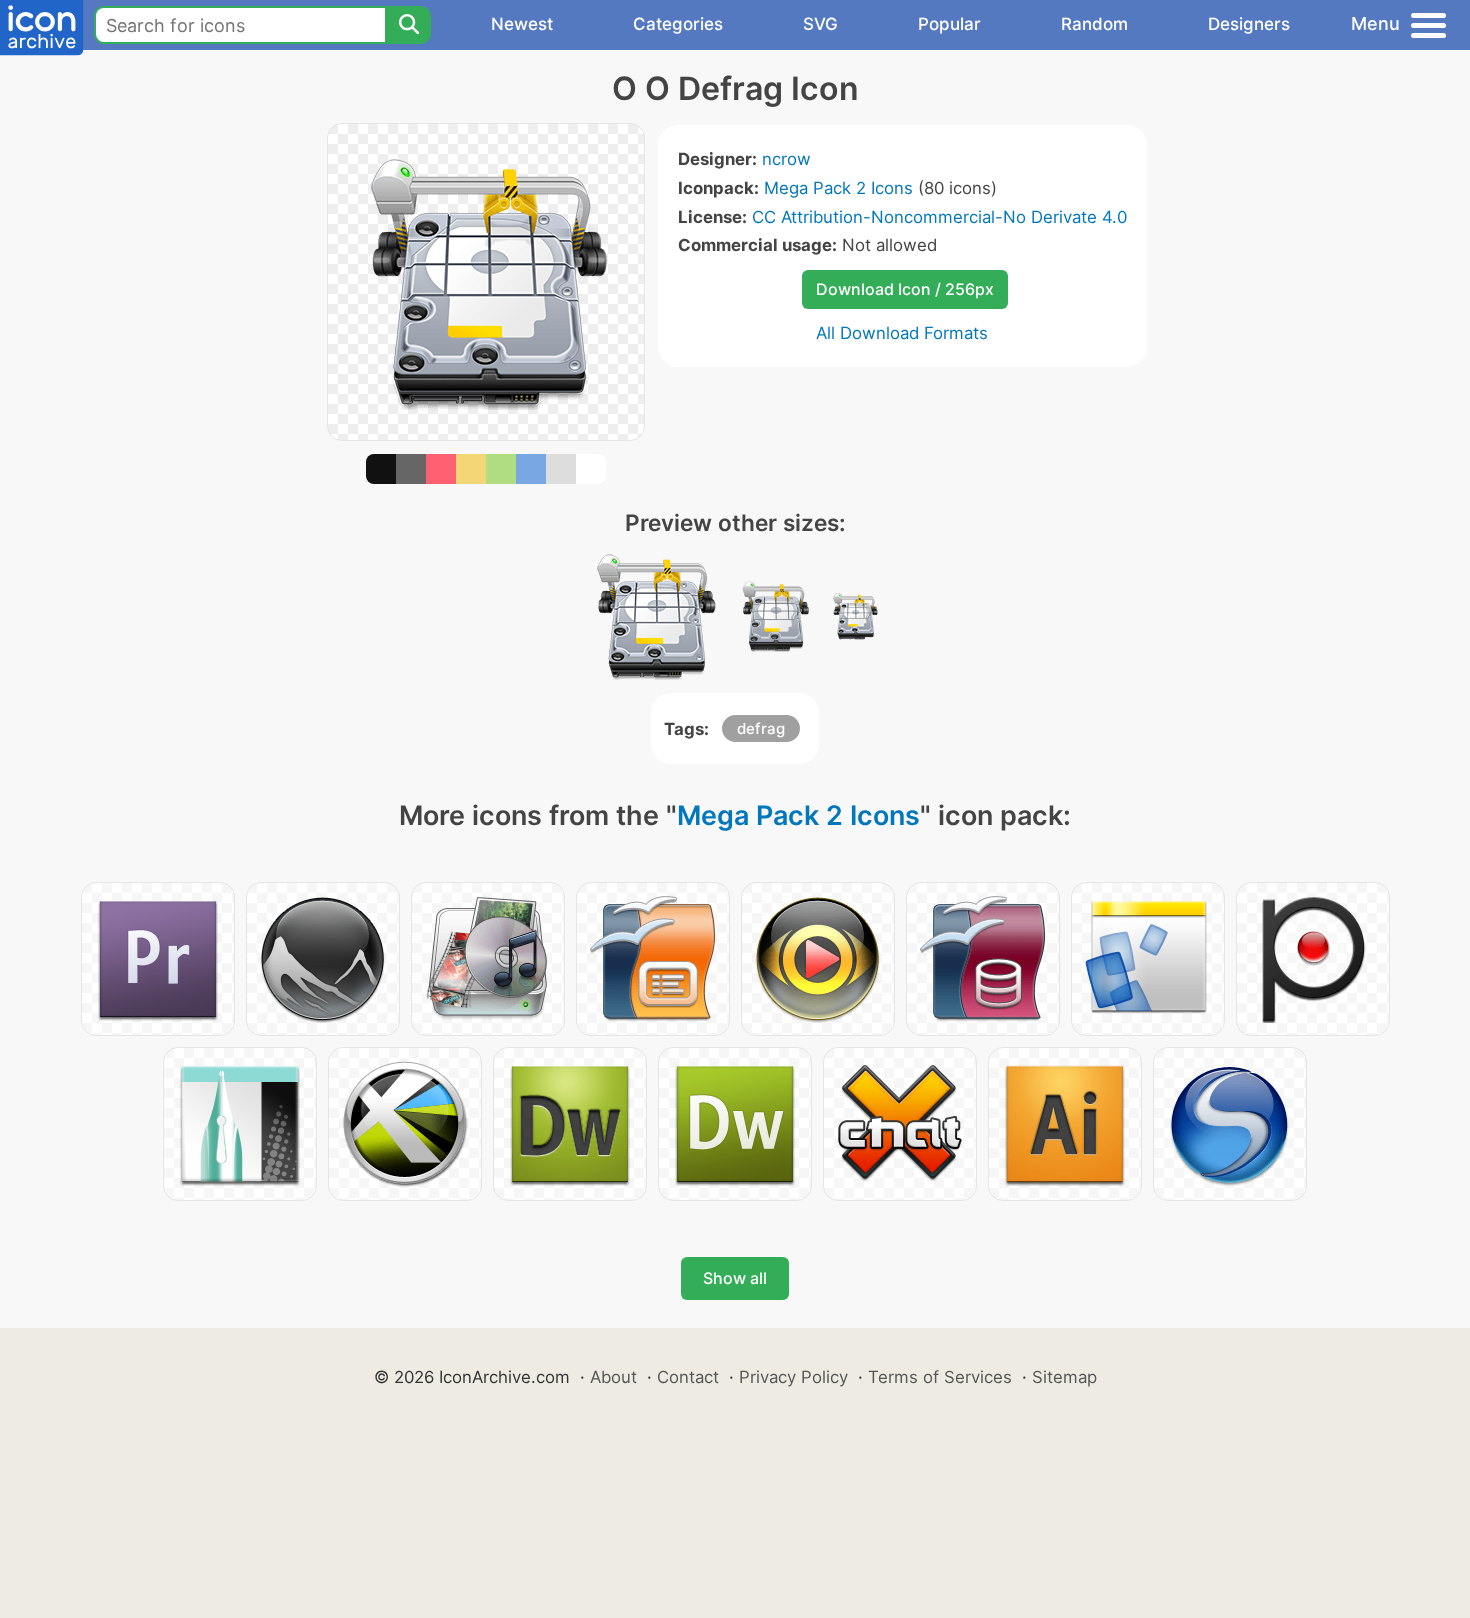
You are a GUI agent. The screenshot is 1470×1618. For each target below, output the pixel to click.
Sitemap (1064, 1377)
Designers (1249, 24)
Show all (735, 1278)
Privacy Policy (793, 1377)
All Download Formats (902, 333)
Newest (522, 24)
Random (1094, 24)
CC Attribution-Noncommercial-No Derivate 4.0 (939, 217)
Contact (688, 1377)
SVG (820, 24)
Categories (678, 24)
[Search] (408, 25)
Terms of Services (940, 1377)
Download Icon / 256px (905, 289)
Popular (949, 24)
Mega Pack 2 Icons (838, 188)
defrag (761, 728)
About (613, 1377)
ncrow (786, 159)
